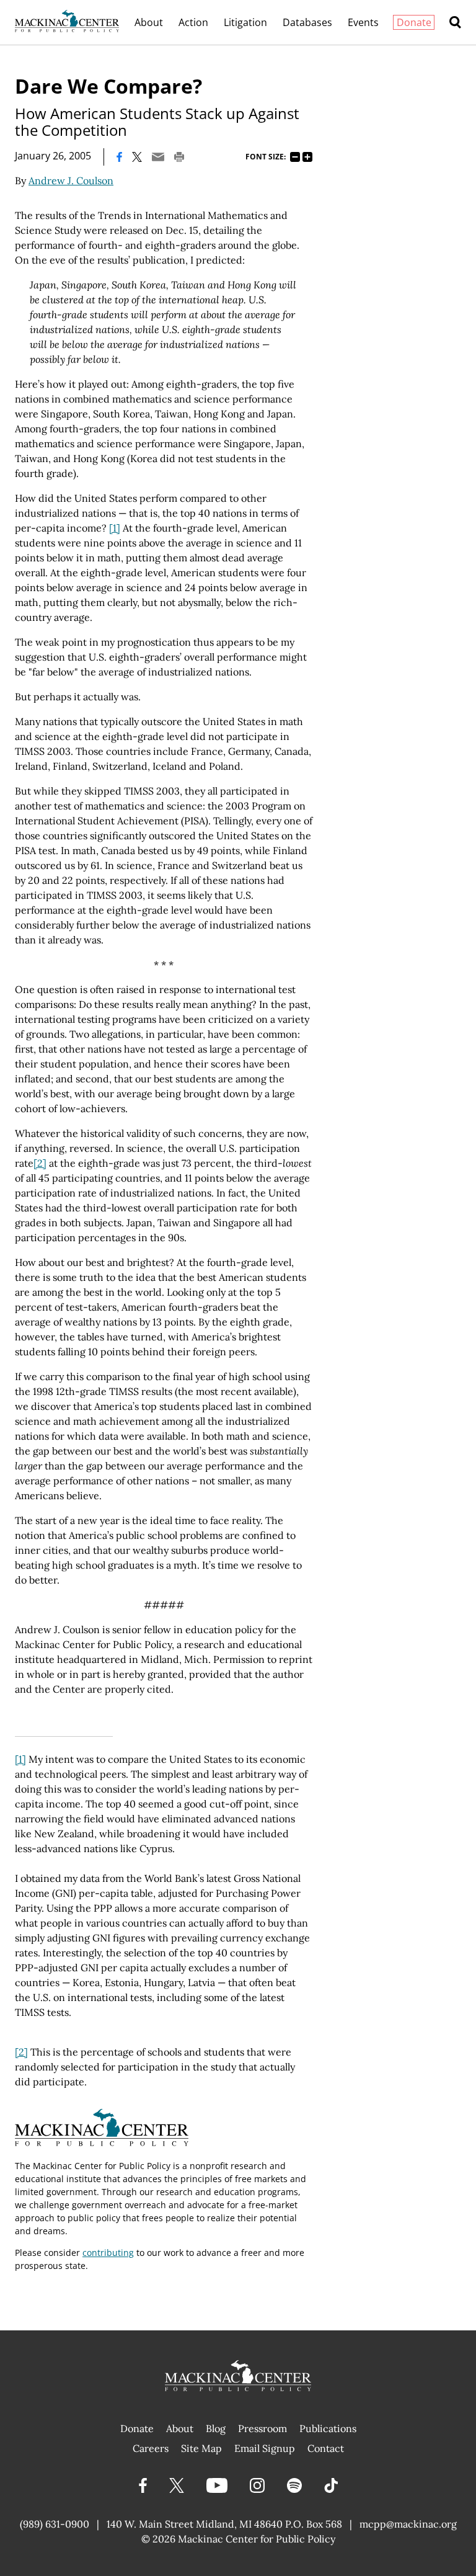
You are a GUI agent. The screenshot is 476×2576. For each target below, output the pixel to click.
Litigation (245, 22)
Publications (328, 2428)
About (149, 22)
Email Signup (265, 2448)
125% (307, 157)
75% (295, 157)
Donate (414, 22)
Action (193, 22)
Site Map (201, 2448)
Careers (151, 2448)
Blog (216, 2428)
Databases (307, 22)
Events (363, 22)
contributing (108, 2253)
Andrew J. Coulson (71, 180)
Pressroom (262, 2428)
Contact (326, 2448)
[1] (115, 528)
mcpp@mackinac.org (408, 2524)
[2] (40, 1163)
